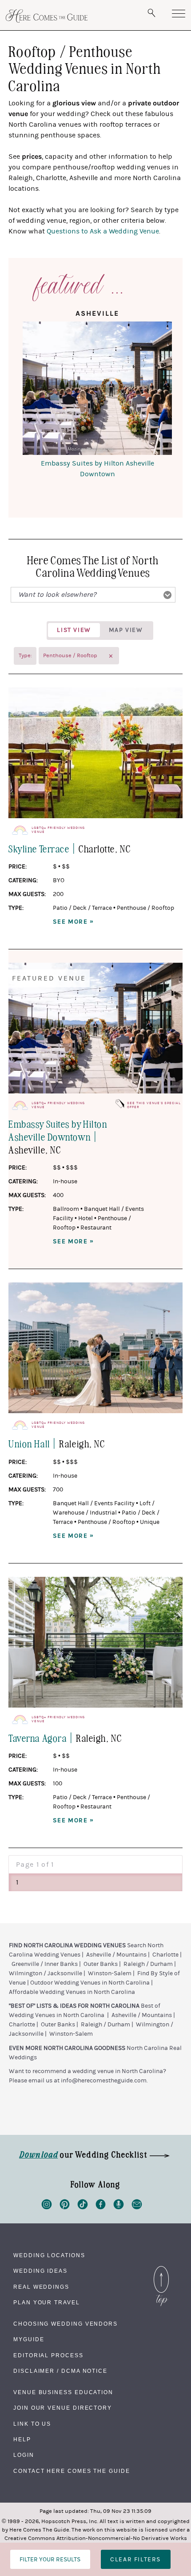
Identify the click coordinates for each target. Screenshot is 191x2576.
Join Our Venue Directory (63, 2408)
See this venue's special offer (154, 1105)
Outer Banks (101, 1964)
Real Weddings (41, 2287)
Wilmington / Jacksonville (46, 1973)
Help (22, 2439)
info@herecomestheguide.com (104, 2081)
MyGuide (29, 2339)
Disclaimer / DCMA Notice (60, 2371)
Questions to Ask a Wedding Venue (103, 231)
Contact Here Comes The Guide (72, 2471)
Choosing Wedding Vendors (66, 2324)
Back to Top (161, 2268)
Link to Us (32, 2424)
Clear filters (135, 2559)
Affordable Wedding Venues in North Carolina (72, 1992)
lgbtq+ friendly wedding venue (58, 830)
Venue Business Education (63, 2392)
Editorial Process (48, 2355)
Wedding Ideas (40, 2271)
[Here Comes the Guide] (47, 16)
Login (24, 2455)
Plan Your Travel (47, 2303)
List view (74, 630)
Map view (126, 630)
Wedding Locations (49, 2255)
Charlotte (165, 1955)
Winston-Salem (110, 1973)
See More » (74, 922)
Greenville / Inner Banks (45, 1964)
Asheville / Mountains (116, 1955)
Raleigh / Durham (148, 1964)
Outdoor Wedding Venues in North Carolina (90, 1983)
